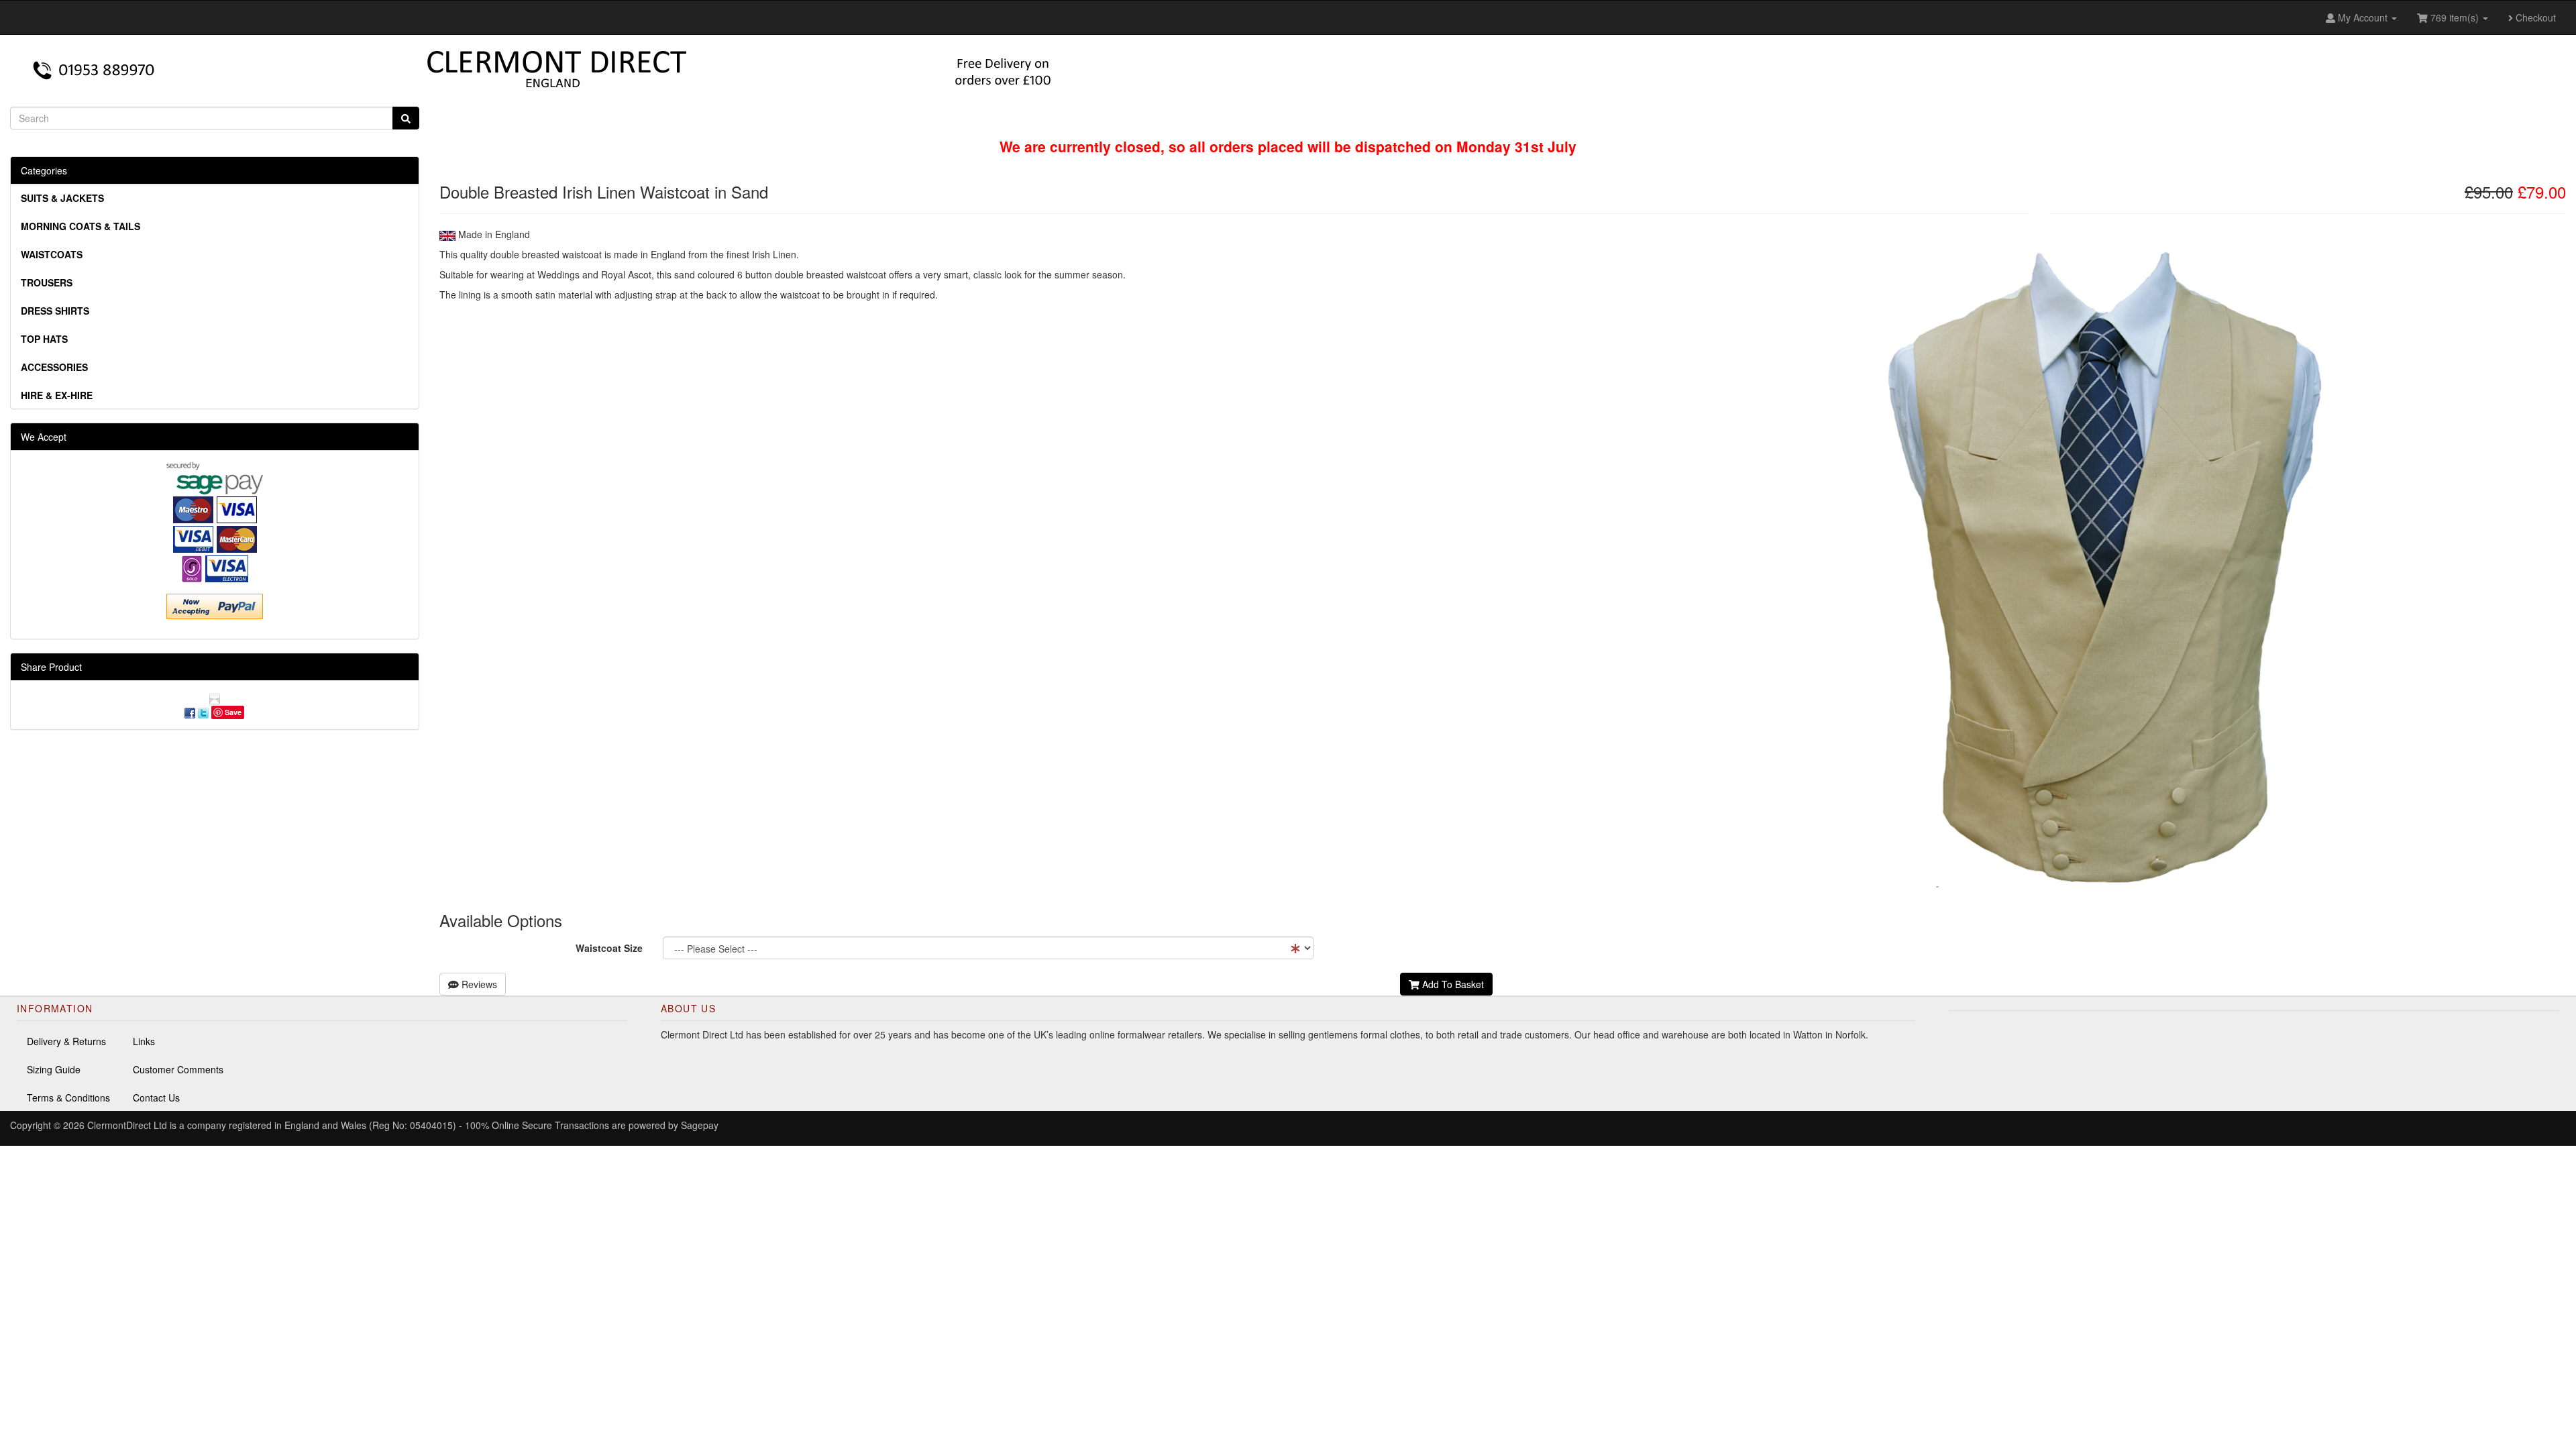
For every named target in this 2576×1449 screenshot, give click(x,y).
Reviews (478, 984)
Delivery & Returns (66, 1041)
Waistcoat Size (609, 948)
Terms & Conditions (68, 1097)
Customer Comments (178, 1069)
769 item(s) (2455, 17)
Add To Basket (1452, 984)
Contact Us (156, 1097)
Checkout (2534, 17)
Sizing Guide (54, 1069)
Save (233, 712)
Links (144, 1041)
